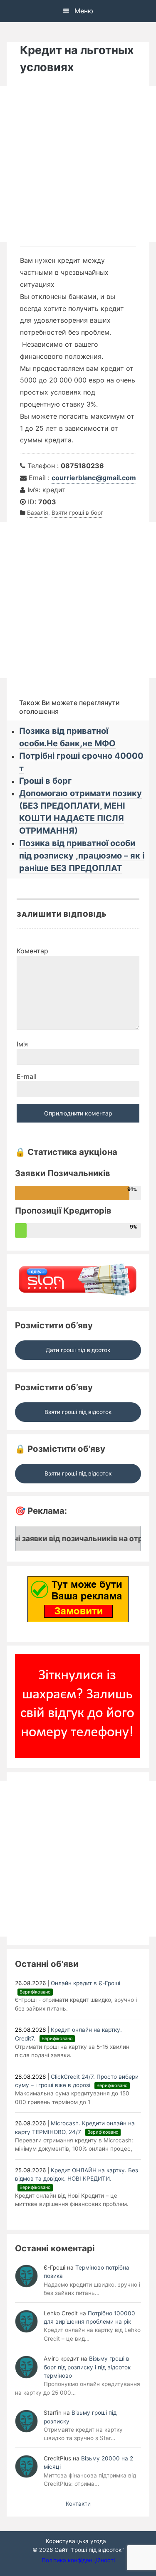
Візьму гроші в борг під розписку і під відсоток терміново (87, 2367)
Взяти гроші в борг (77, 513)
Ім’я (22, 1044)
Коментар (32, 951)
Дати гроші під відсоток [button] (78, 1350)
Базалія (38, 513)
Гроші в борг (45, 781)
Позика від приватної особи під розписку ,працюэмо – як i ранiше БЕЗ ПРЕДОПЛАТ (82, 856)
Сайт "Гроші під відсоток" (89, 2550)
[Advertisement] (78, 164)
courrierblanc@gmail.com (94, 478)
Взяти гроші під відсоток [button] (78, 1412)
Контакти (78, 2504)
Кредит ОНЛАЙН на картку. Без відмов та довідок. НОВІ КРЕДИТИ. (77, 2179)
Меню (83, 11)
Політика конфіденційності (78, 2560)
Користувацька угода (76, 2541)
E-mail (27, 1076)
